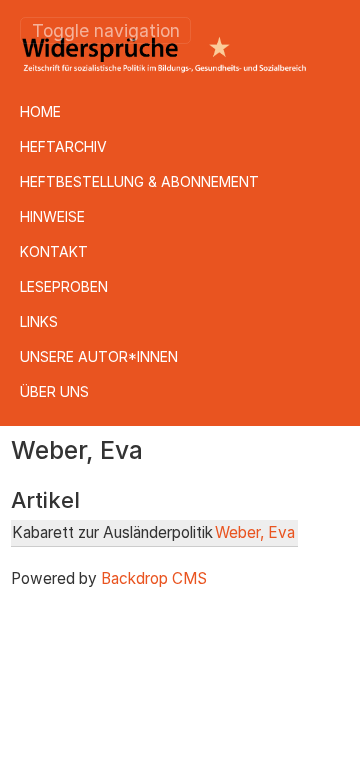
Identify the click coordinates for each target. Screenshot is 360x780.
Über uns (54, 391)
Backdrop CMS (154, 578)
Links (39, 321)
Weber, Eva (255, 532)
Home (40, 111)
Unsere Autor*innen (99, 356)
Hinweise (52, 216)
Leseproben (64, 286)
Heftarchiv (63, 146)
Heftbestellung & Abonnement (139, 181)
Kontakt (54, 251)
